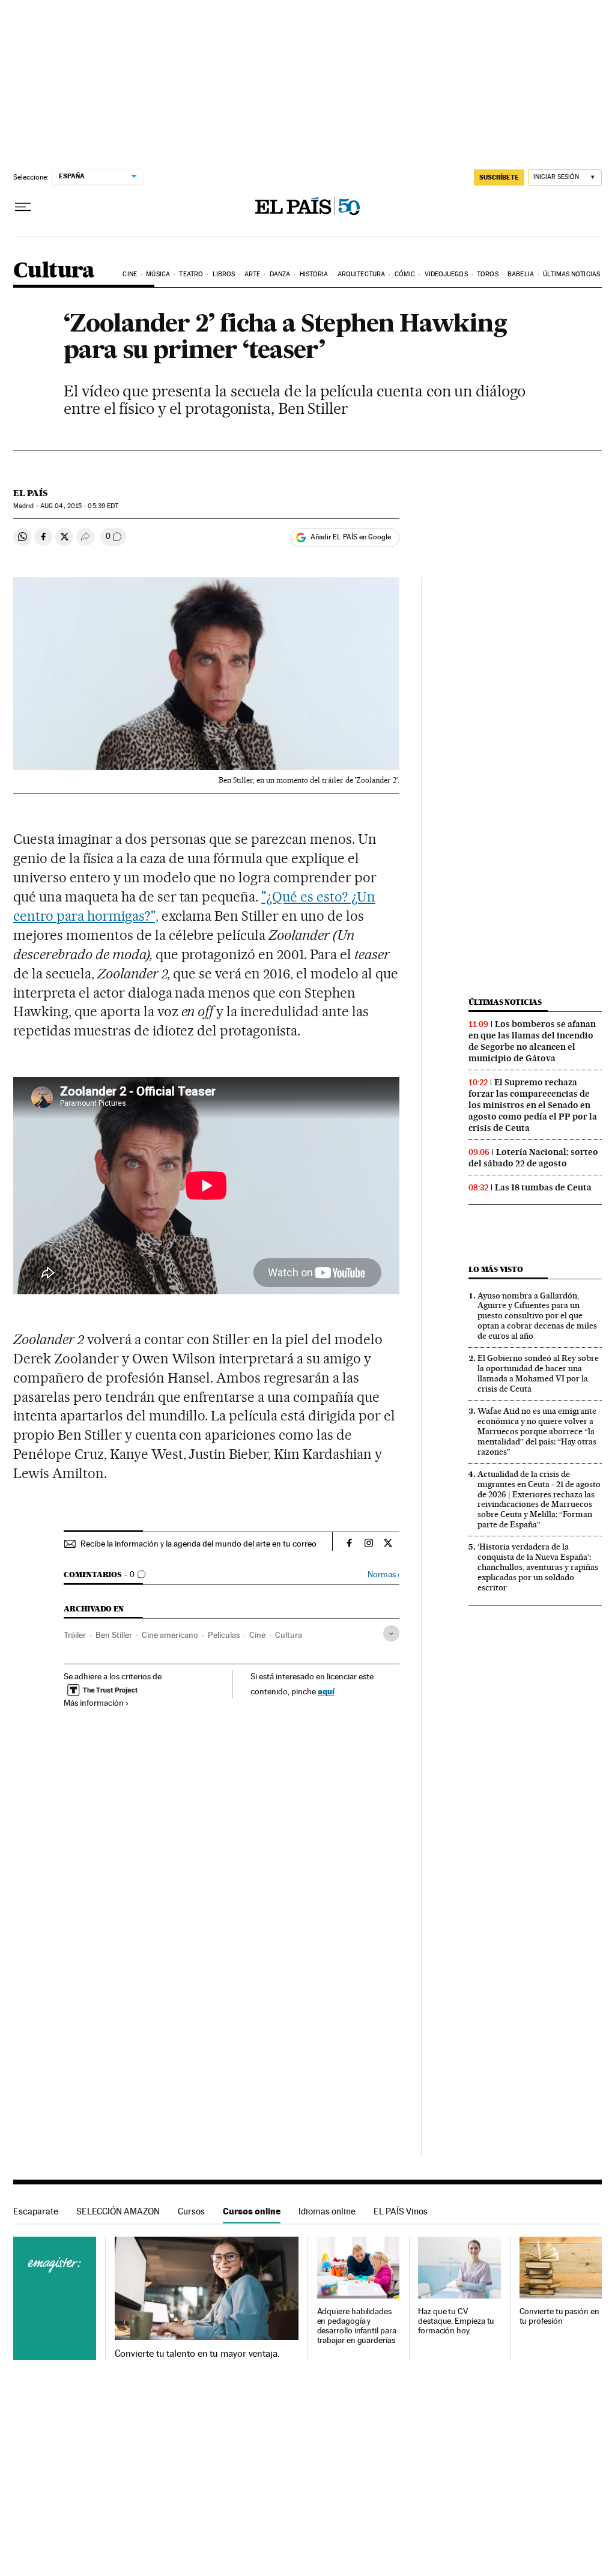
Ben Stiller (114, 1635)
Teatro (191, 274)
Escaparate (36, 2211)
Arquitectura (361, 274)
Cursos (191, 2211)
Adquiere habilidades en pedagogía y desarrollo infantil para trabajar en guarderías (357, 2326)
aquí (326, 1691)
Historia (314, 274)
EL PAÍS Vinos (401, 2211)
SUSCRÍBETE (499, 177)
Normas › (383, 1574)
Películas (224, 1635)
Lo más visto (495, 1269)
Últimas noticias (571, 274)
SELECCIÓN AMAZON (118, 2211)
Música (158, 274)
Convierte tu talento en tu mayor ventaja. (197, 2354)
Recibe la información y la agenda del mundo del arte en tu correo (198, 1544)
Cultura (54, 271)
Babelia (521, 274)
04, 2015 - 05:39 (79, 506)
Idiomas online (327, 2211)
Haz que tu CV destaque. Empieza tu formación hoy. (456, 2321)
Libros (224, 274)
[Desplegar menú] (23, 207)
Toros (488, 274)
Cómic (405, 274)
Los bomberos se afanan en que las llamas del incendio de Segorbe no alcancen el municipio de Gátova (532, 1041)
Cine (129, 274)
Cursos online (252, 2211)
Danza (280, 274)
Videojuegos (446, 274)
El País (30, 493)
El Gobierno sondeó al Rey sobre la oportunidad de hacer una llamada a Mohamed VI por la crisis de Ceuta (538, 1373)
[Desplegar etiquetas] (391, 1633)
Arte (252, 274)
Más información (94, 1703)
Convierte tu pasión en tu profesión (559, 2316)
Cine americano (170, 1635)
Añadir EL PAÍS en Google (351, 537)
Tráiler (75, 1635)
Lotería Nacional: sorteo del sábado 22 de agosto (533, 1158)
